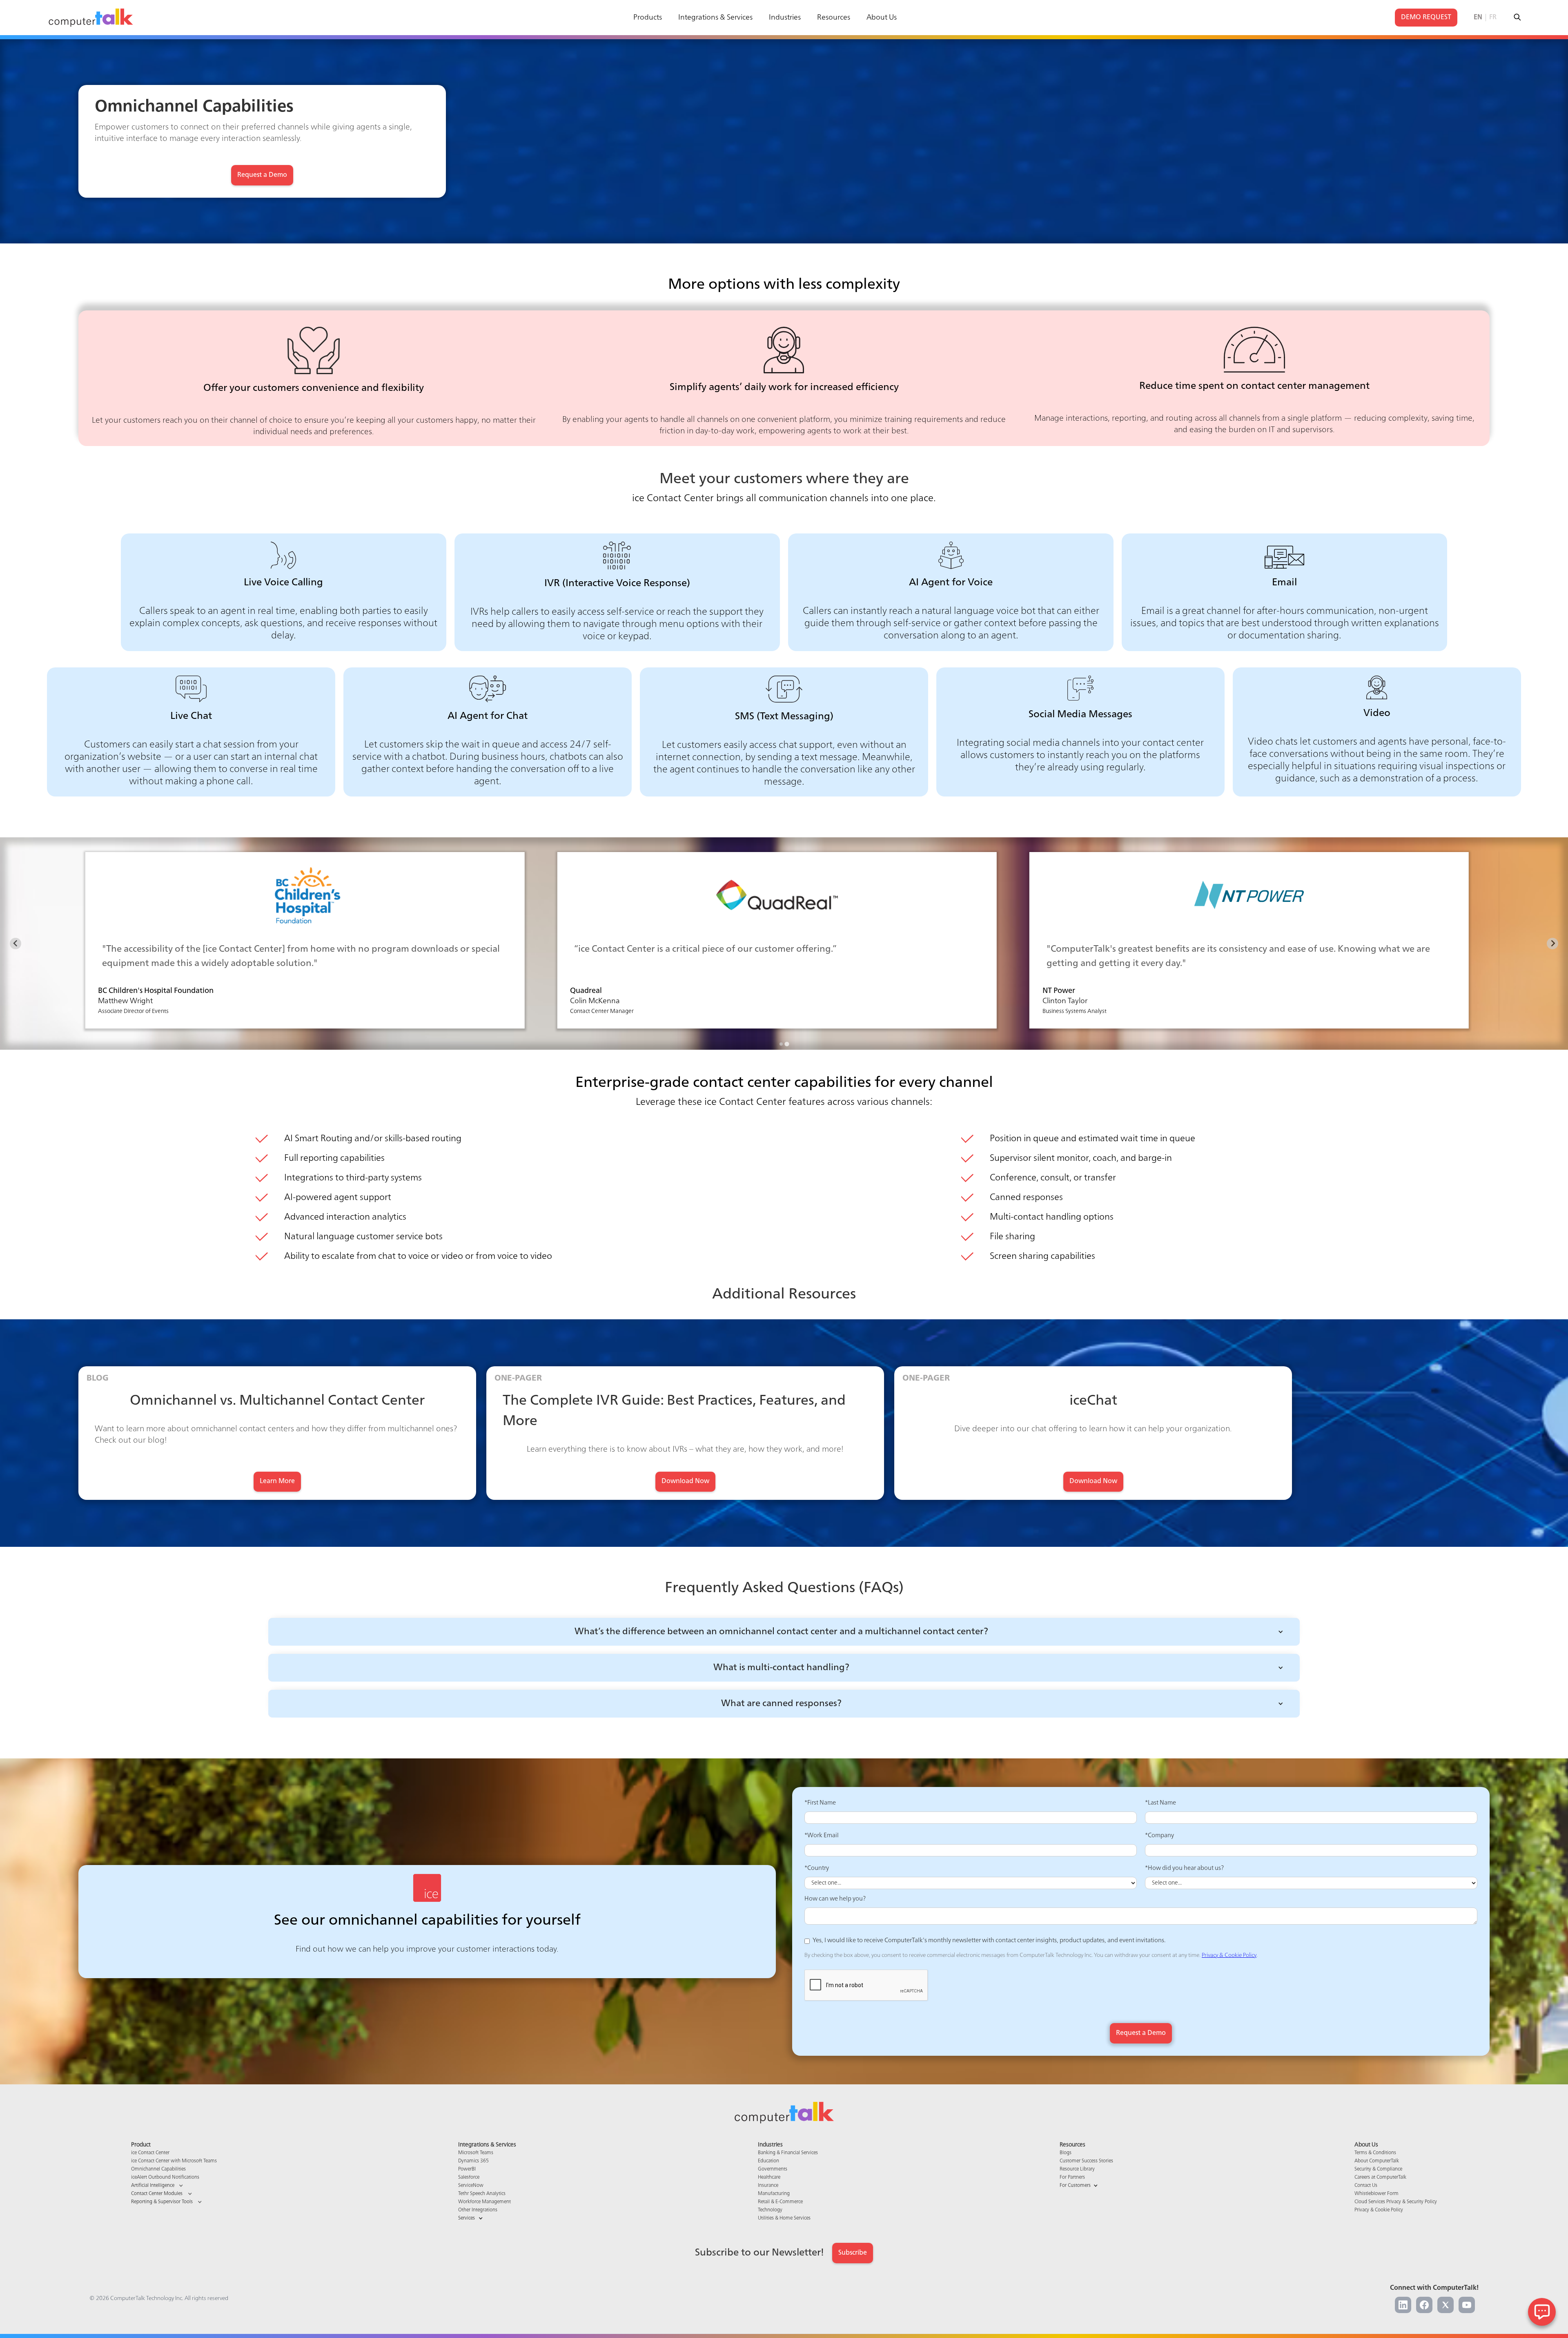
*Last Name (1160, 1803)
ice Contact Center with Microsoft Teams (174, 2161)
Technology (770, 2210)
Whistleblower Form (1376, 2194)
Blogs (1066, 2153)
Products (648, 18)
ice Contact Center (150, 2153)
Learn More (277, 1481)
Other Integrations (478, 2210)
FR (1493, 18)
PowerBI (467, 2169)
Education (768, 2161)
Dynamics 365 (473, 2161)
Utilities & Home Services (784, 2218)
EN (1478, 18)
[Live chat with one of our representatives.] (1542, 2312)
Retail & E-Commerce (780, 2202)
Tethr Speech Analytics (482, 2194)
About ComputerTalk (1377, 2161)
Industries (785, 18)
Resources (834, 18)
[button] (784, 1632)
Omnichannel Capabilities (158, 2169)
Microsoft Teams (476, 2153)
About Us (882, 18)
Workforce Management (484, 2202)
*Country (817, 1868)
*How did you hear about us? (1184, 1868)
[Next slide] (1552, 944)
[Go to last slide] (16, 944)
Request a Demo (262, 175)
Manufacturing (774, 2194)
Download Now (685, 1481)
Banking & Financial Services (788, 2153)
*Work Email (822, 1836)
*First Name (820, 1803)
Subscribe (853, 2253)
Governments (773, 2169)
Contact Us (1366, 2186)
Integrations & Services (715, 18)
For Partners (1072, 2177)
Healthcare (769, 2177)
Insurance (768, 2186)
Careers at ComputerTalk (1380, 2177)
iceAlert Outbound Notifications (165, 2177)
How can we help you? (835, 1899)
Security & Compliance (1378, 2169)
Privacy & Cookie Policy (1229, 1955)
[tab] (781, 1044)
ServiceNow (471, 2186)
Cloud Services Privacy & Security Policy (1396, 2202)
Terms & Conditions (1375, 2153)
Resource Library (1077, 2169)
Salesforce (469, 2177)
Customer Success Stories (1086, 2161)
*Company (1159, 1836)
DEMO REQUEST (1426, 18)
